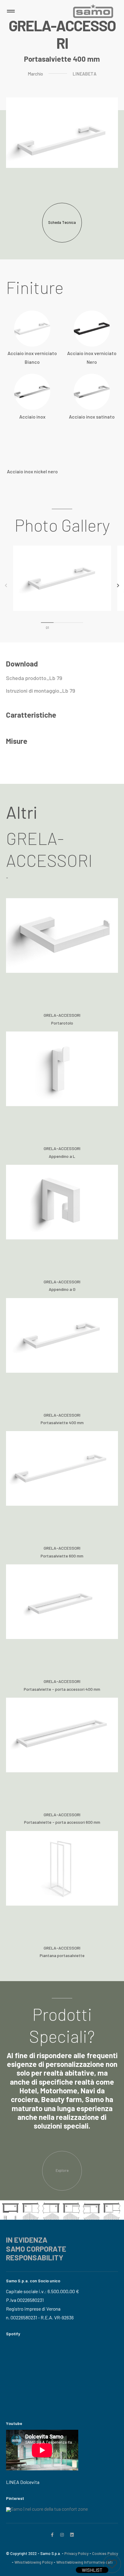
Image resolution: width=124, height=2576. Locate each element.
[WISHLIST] (112, 2564)
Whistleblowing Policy (34, 2562)
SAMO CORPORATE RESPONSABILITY (36, 2253)
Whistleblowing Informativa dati (84, 2562)
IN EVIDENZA (27, 2240)
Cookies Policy (105, 2553)
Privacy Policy (76, 2553)
